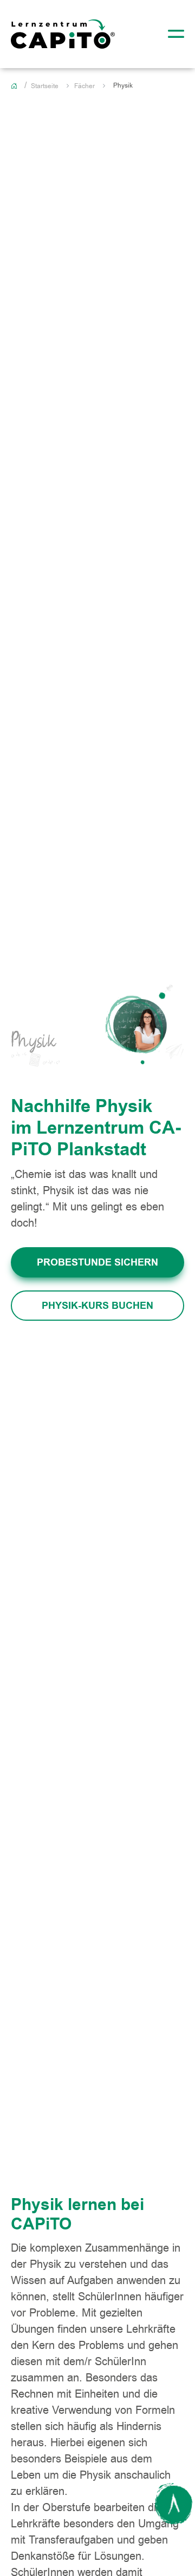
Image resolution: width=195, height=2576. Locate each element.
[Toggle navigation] (173, 34)
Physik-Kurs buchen (97, 1306)
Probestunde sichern (97, 1262)
